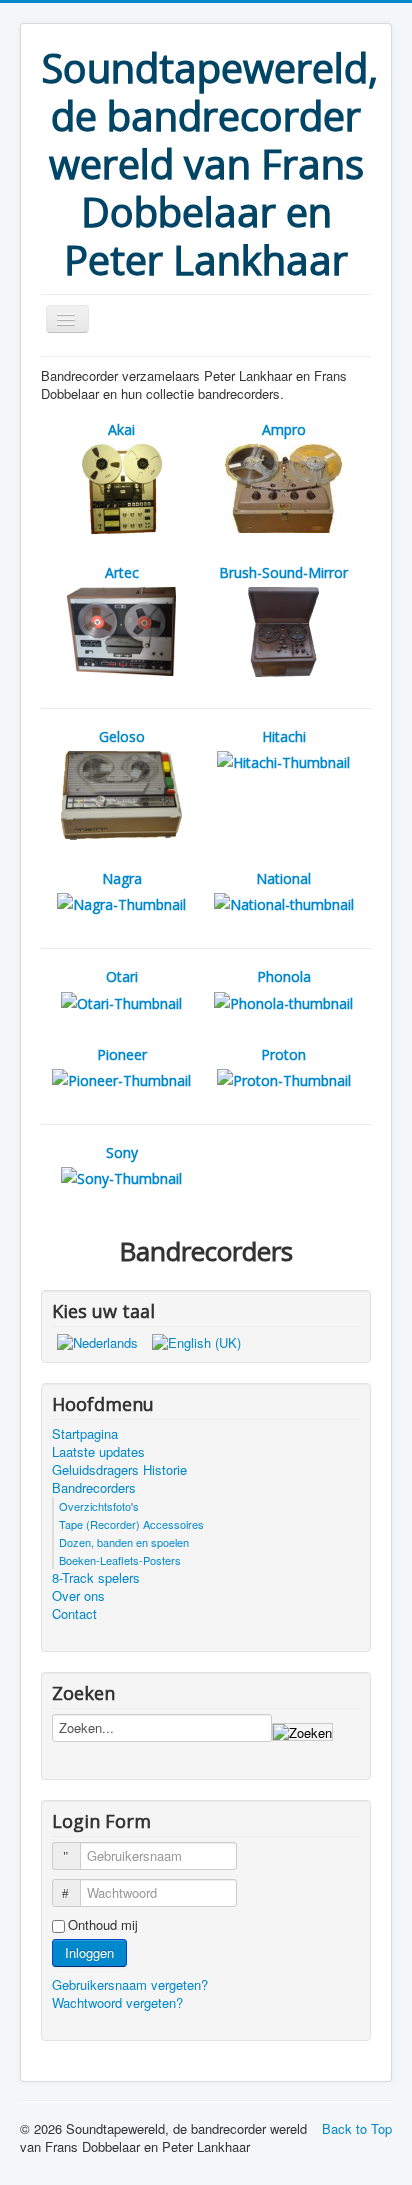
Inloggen (89, 1952)
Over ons (78, 1596)
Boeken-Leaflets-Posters (120, 1560)
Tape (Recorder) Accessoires (131, 1524)
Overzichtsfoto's (99, 1506)
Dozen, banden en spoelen (124, 1542)
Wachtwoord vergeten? (117, 2002)
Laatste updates (98, 1452)
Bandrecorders (94, 1488)
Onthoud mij (103, 1925)
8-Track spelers (96, 1578)
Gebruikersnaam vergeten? (130, 1984)
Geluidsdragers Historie (119, 1470)
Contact (74, 1614)
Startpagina (85, 1434)
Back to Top (357, 2128)
